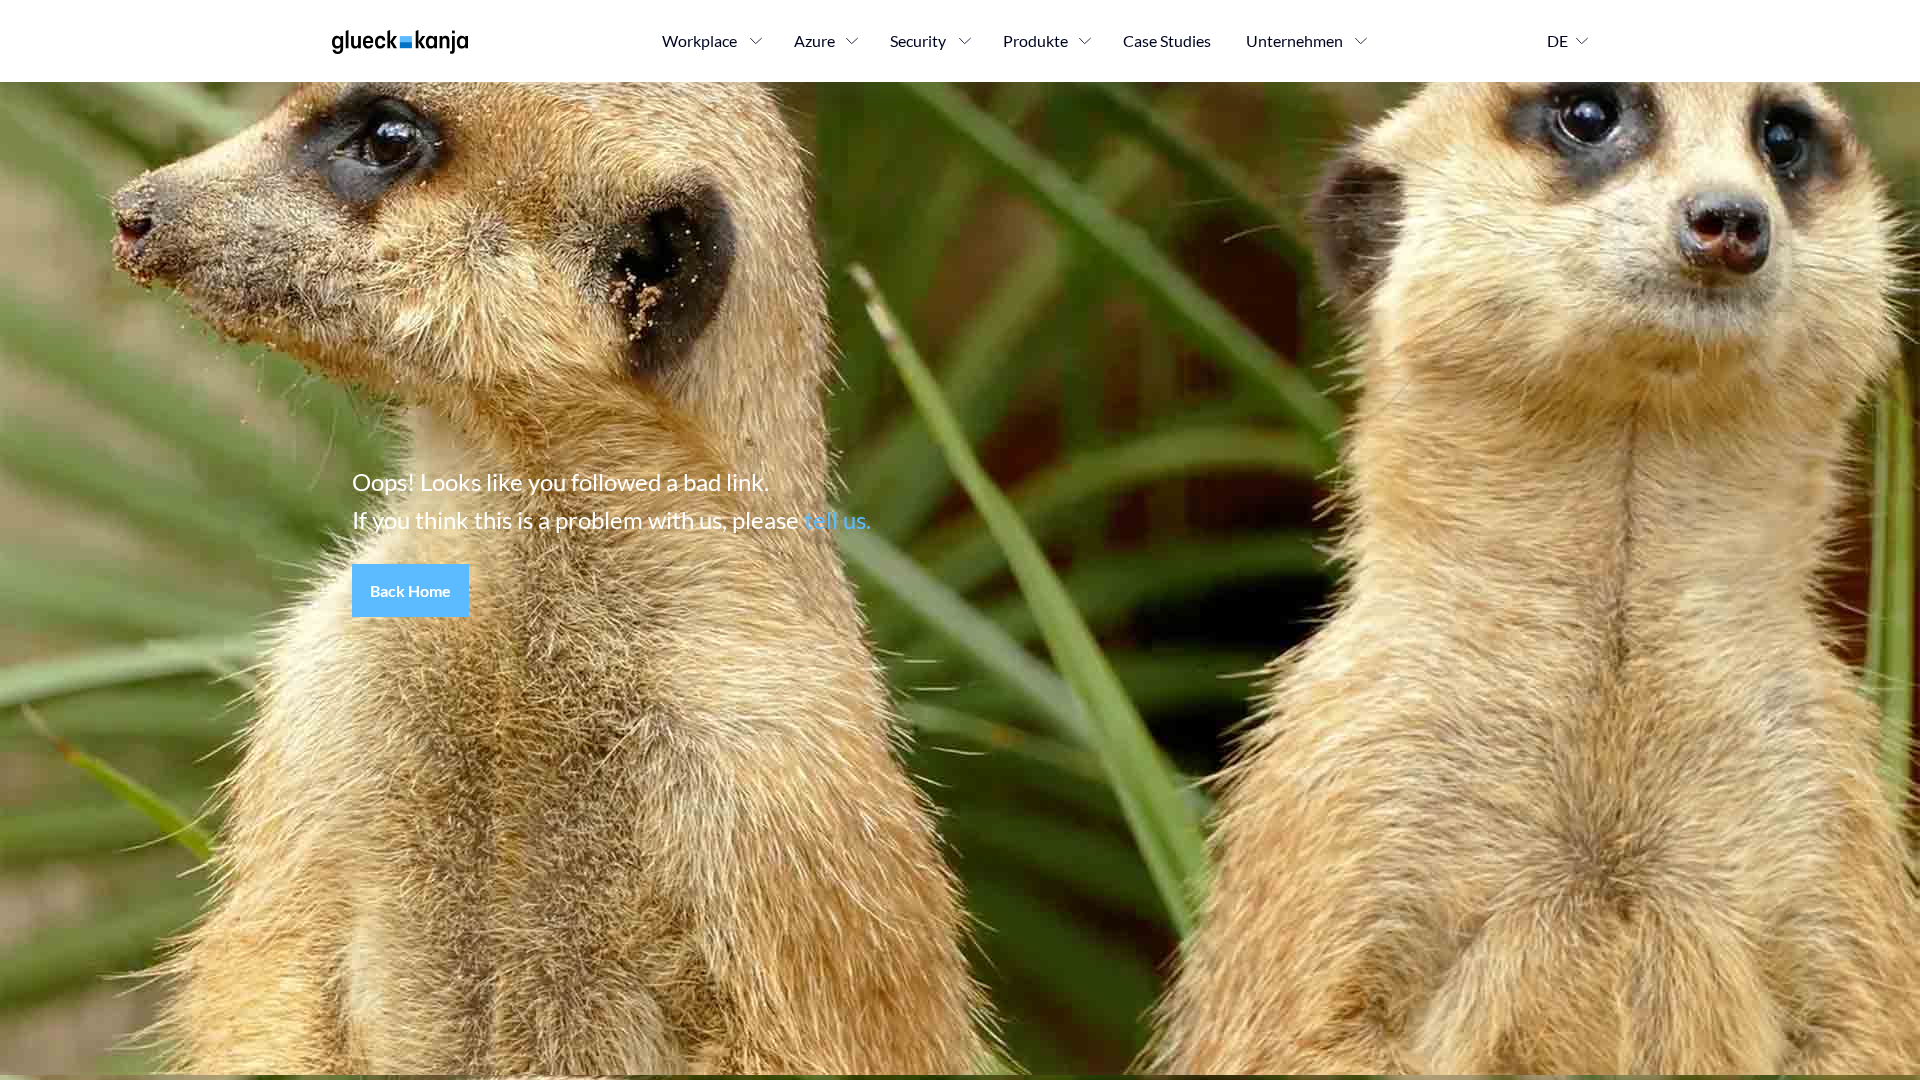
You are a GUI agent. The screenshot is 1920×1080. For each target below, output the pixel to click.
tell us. (837, 519)
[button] (410, 591)
